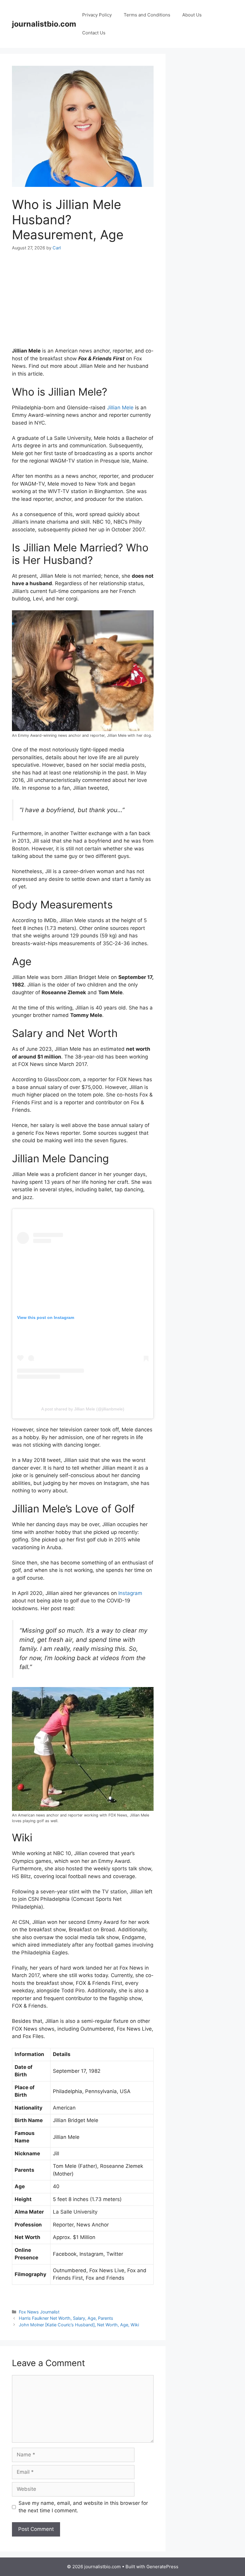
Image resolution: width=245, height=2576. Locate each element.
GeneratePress (162, 2567)
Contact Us (94, 33)
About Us (192, 15)
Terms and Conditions (147, 15)
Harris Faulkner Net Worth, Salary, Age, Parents (66, 2318)
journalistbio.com (44, 24)
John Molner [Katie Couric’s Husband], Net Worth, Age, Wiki (79, 2325)
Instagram (130, 1593)
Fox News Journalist (39, 2312)
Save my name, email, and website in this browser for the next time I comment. (83, 2507)
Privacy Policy (97, 15)
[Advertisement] (83, 303)
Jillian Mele (120, 408)
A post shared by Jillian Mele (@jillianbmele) (83, 1409)
